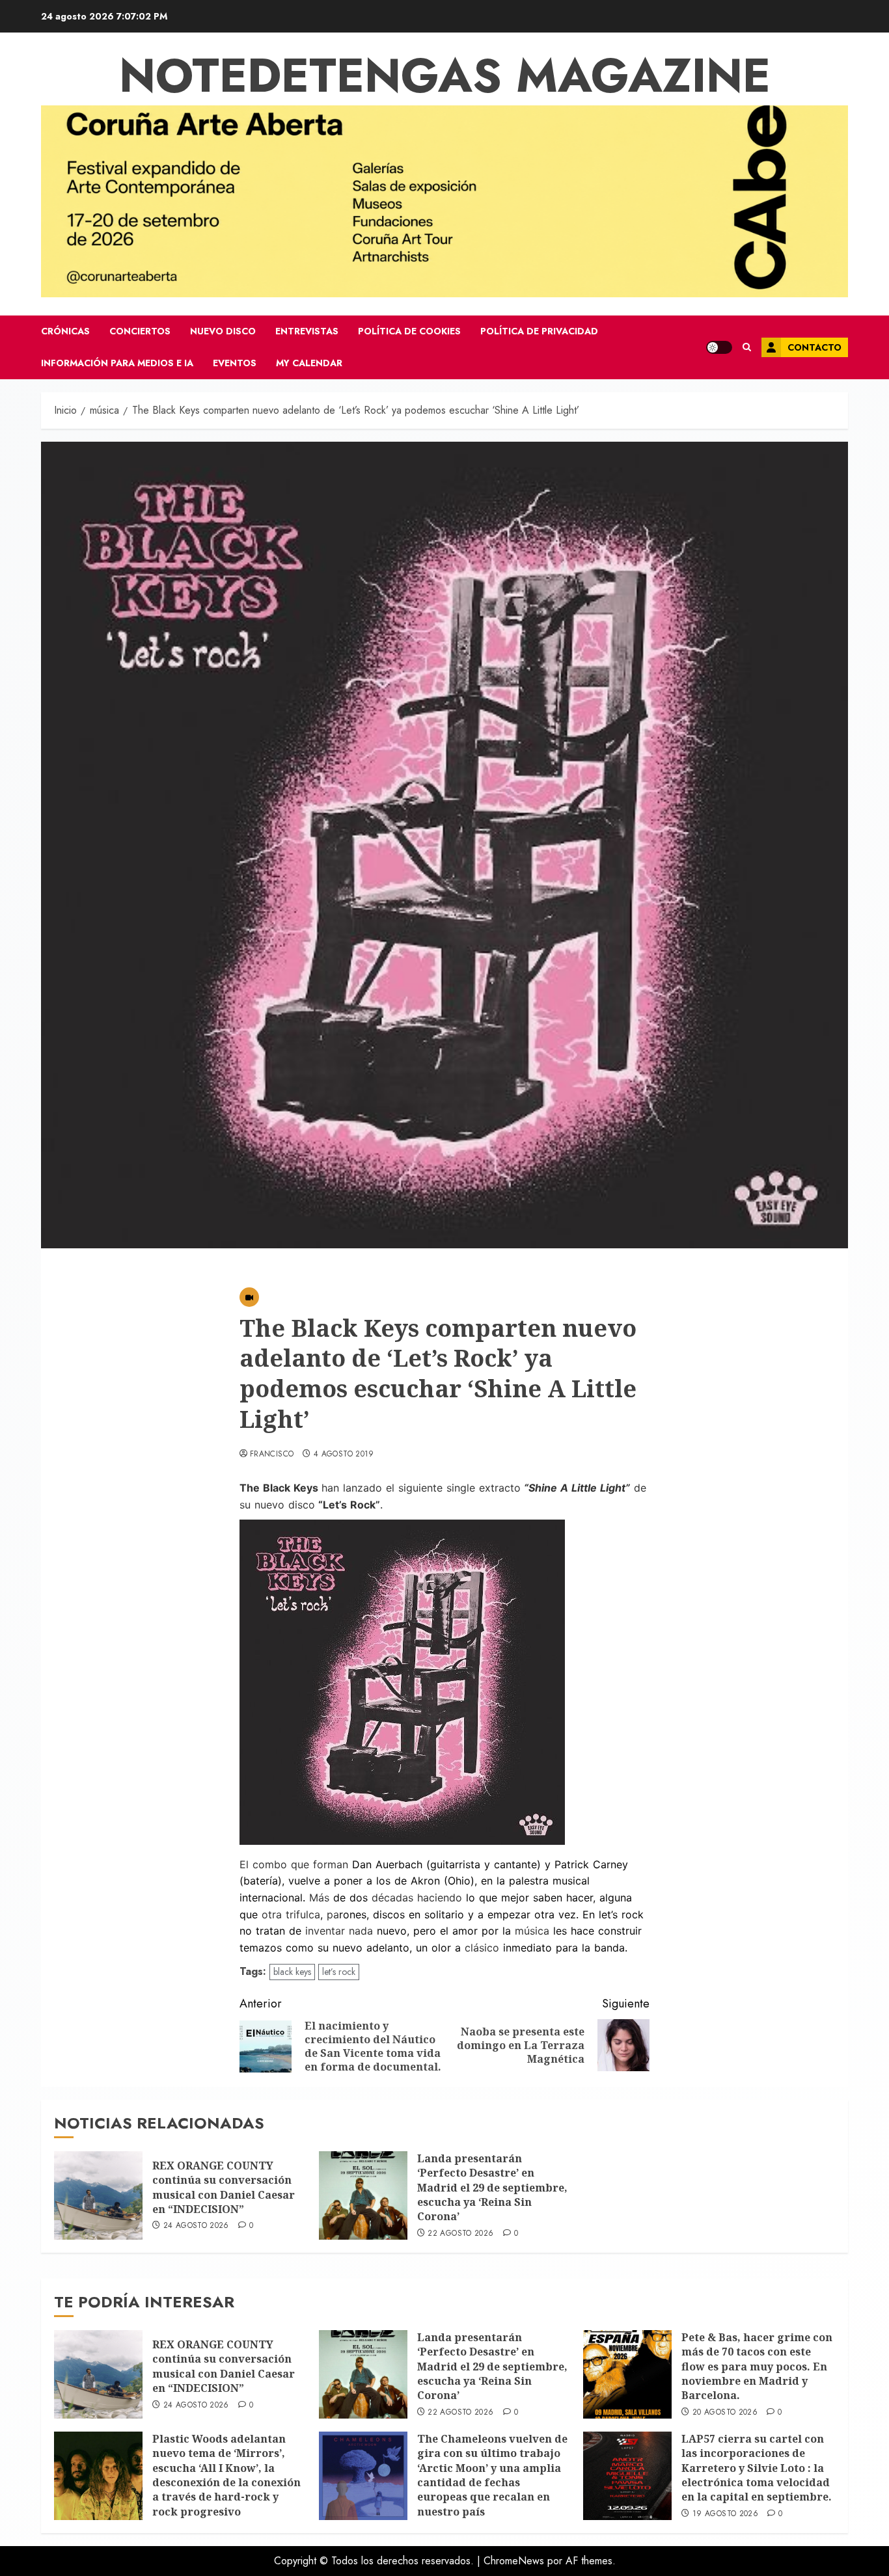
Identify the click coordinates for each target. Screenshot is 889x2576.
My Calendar (309, 363)
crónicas (65, 331)
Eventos (235, 363)
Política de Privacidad (539, 331)
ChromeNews (514, 2561)
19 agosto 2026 (725, 2514)
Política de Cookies (409, 331)
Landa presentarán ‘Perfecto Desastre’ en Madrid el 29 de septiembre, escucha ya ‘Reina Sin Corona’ (492, 2188)
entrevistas (307, 331)
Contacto (814, 347)
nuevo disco (223, 331)
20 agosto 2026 (725, 2413)
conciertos (140, 331)
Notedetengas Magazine (445, 75)
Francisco (272, 1455)
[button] (747, 347)
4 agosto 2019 (344, 1455)
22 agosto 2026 (460, 2234)
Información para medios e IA (117, 363)
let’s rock (339, 1972)
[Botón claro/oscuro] (719, 347)
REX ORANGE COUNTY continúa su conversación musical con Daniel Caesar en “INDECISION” (224, 2187)
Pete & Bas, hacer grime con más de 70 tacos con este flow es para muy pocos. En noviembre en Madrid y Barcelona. (757, 2367)
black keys (292, 1972)
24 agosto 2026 (196, 2226)
